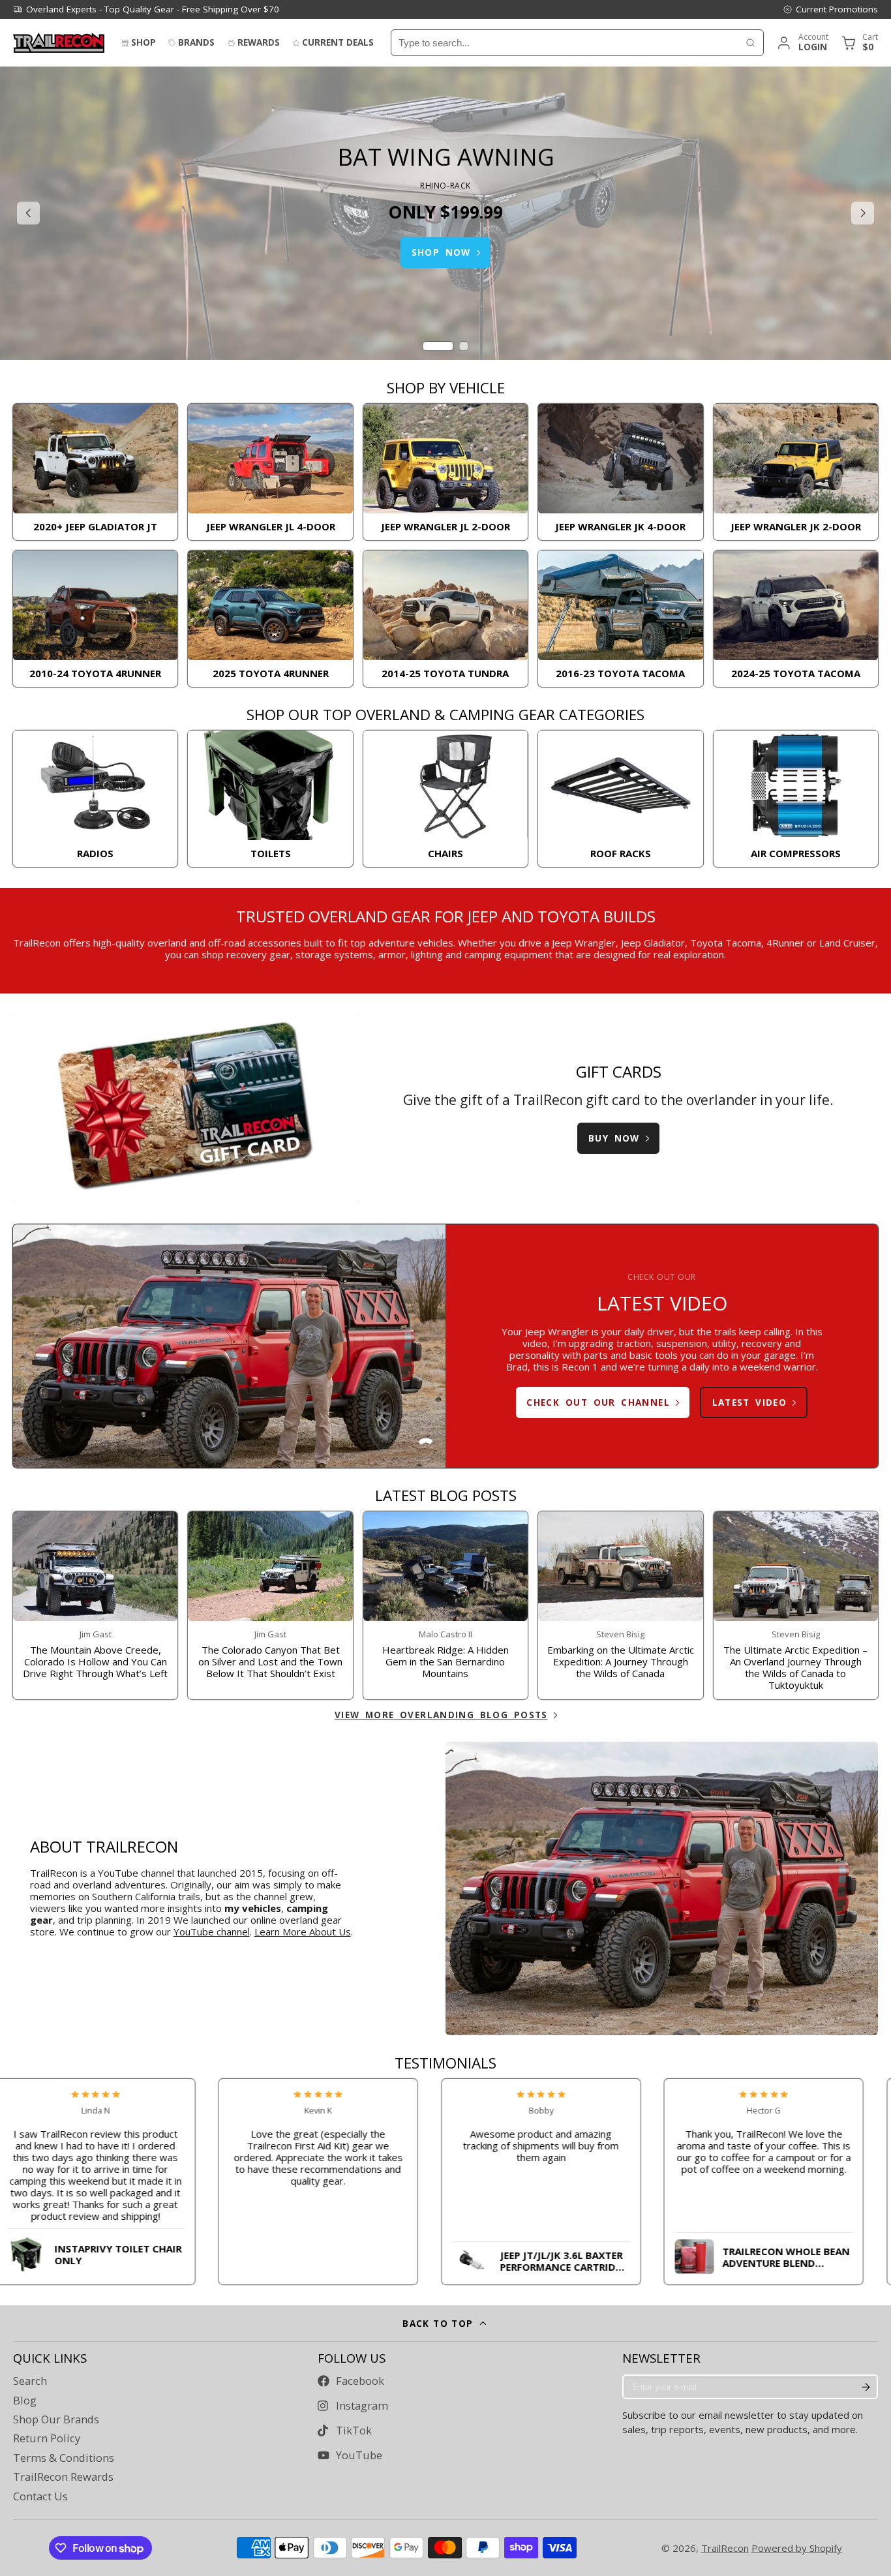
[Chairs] (445, 799)
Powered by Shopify (797, 2548)
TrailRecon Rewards (63, 2477)
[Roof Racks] (620, 799)
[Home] (59, 43)
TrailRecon (725, 2548)
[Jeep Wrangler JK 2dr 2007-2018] (796, 472)
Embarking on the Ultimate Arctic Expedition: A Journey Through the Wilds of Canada (620, 1605)
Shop (143, 42)
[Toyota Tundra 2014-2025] (445, 619)
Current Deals (338, 42)
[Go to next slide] (863, 213)
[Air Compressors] (796, 799)
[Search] (750, 43)
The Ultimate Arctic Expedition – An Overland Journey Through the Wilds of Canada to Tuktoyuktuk (796, 1605)
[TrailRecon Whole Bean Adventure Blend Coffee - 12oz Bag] (691, 2253)
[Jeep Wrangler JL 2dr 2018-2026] (445, 472)
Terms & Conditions (64, 2458)
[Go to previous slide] (28, 213)
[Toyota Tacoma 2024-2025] (796, 619)
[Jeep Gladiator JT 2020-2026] (95, 472)
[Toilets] (270, 799)
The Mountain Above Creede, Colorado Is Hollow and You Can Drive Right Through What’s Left (95, 1605)
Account (802, 43)
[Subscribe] (866, 2387)
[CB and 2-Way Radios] (95, 799)
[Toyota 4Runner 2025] (270, 619)
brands (196, 42)
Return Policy (47, 2438)
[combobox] (565, 43)
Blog (25, 2401)
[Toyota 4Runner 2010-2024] (95, 619)
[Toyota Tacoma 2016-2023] (620, 619)
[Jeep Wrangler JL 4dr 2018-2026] (270, 472)
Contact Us (40, 2496)
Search (30, 2381)
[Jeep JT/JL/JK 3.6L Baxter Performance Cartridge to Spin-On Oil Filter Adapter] (468, 2258)
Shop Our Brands (56, 2419)
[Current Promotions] (830, 9)
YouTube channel (212, 1932)
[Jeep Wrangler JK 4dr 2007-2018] (620, 472)
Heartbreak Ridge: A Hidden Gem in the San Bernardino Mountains (445, 1605)
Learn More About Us (303, 1932)
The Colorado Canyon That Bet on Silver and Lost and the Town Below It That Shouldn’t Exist (270, 1605)
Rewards (259, 42)
